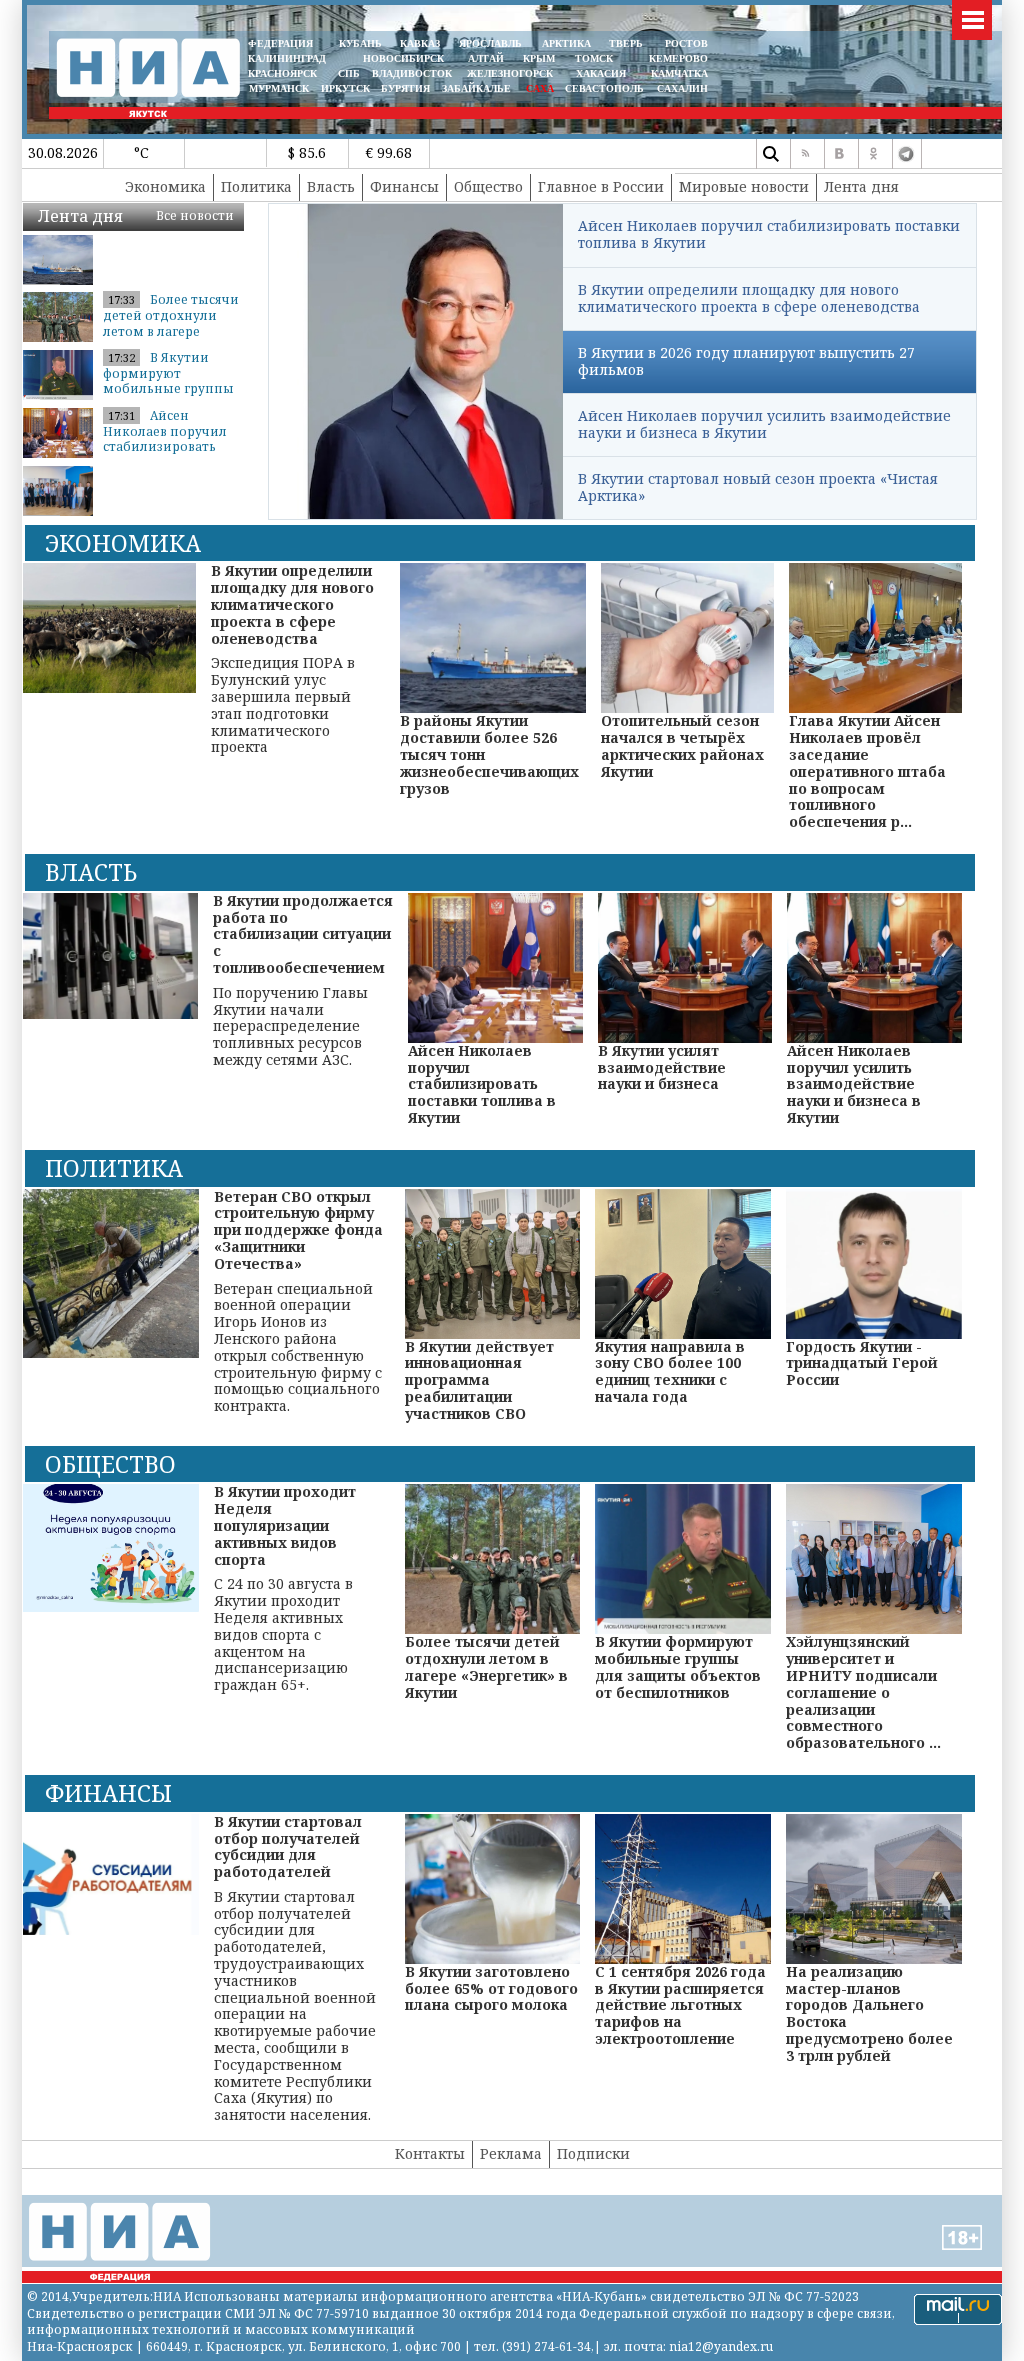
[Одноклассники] (873, 154)
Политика (256, 186)
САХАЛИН (682, 88)
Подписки (593, 2153)
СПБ (349, 73)
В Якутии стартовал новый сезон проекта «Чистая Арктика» (758, 487)
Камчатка (678, 73)
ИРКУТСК (345, 88)
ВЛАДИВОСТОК (412, 73)
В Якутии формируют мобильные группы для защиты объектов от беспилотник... (168, 396)
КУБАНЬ (360, 43)
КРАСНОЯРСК (282, 73)
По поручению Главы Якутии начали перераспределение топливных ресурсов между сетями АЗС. (303, 981)
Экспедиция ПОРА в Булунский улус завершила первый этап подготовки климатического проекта (292, 659)
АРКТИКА (566, 43)
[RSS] (805, 154)
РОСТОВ (686, 43)
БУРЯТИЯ (405, 88)
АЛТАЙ (486, 58)
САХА (540, 88)
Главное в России (601, 186)
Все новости (195, 215)
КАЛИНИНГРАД (287, 58)
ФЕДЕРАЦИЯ (280, 43)
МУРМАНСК (279, 88)
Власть (331, 186)
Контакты (430, 2153)
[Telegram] (907, 154)
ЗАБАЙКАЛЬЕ (478, 88)
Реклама (511, 2153)
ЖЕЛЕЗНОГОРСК (510, 73)
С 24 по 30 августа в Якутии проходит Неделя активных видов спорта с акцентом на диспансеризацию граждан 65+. (285, 1589)
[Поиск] (771, 154)
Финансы (404, 186)
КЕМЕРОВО (678, 58)
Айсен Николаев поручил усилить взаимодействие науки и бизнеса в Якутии (764, 424)
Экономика (165, 186)
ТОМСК (597, 58)
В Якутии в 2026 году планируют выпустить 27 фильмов (746, 361)
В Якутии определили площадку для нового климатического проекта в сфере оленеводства (749, 298)
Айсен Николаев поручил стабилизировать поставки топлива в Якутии (167, 446)
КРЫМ (539, 58)
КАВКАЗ (420, 43)
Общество (488, 186)
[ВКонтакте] (839, 154)
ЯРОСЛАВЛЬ (490, 43)
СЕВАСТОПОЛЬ (604, 88)
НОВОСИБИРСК (403, 58)
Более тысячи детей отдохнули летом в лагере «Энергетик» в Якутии (171, 330)
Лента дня (861, 186)
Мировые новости (744, 186)
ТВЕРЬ (626, 43)
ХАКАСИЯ (599, 73)
